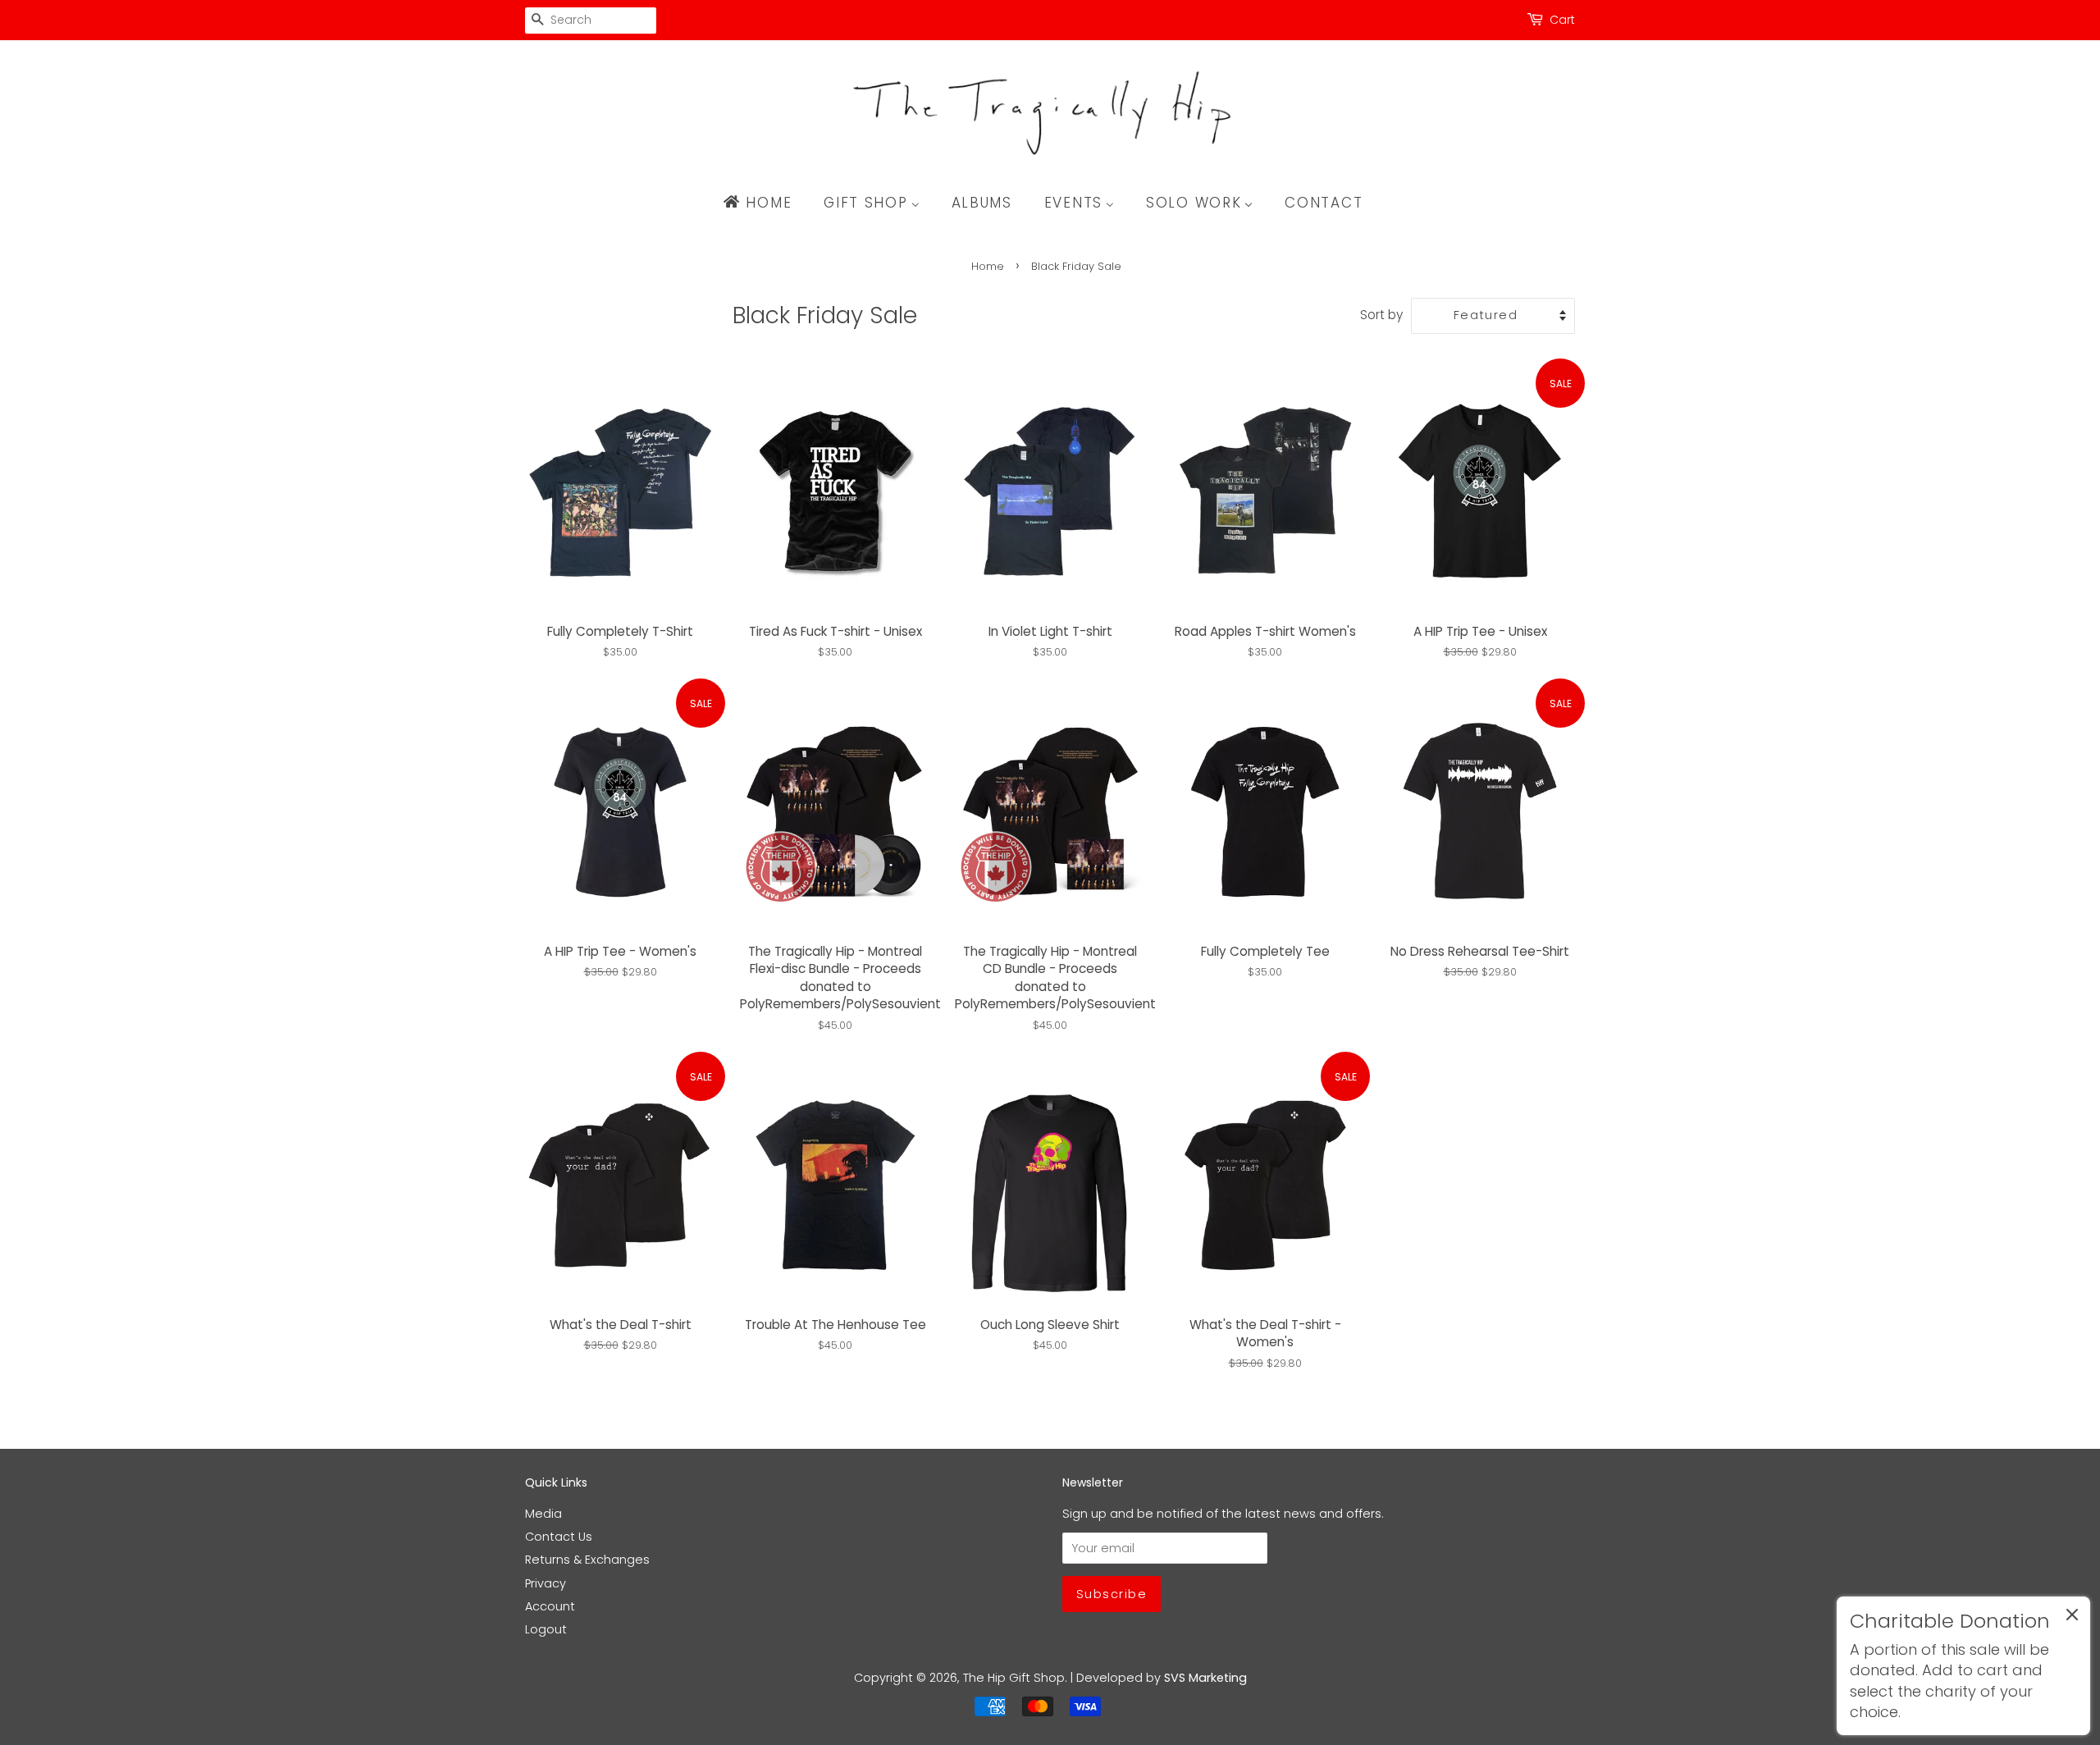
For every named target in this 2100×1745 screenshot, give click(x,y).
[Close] (2072, 1618)
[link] (1963, 1666)
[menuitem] (765, 203)
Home (988, 266)
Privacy (546, 1583)
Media (543, 1514)
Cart (1562, 20)
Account (550, 1606)
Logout (546, 1629)
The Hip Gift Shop (1014, 1678)
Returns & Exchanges (587, 1560)
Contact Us (559, 1537)
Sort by (1381, 315)
